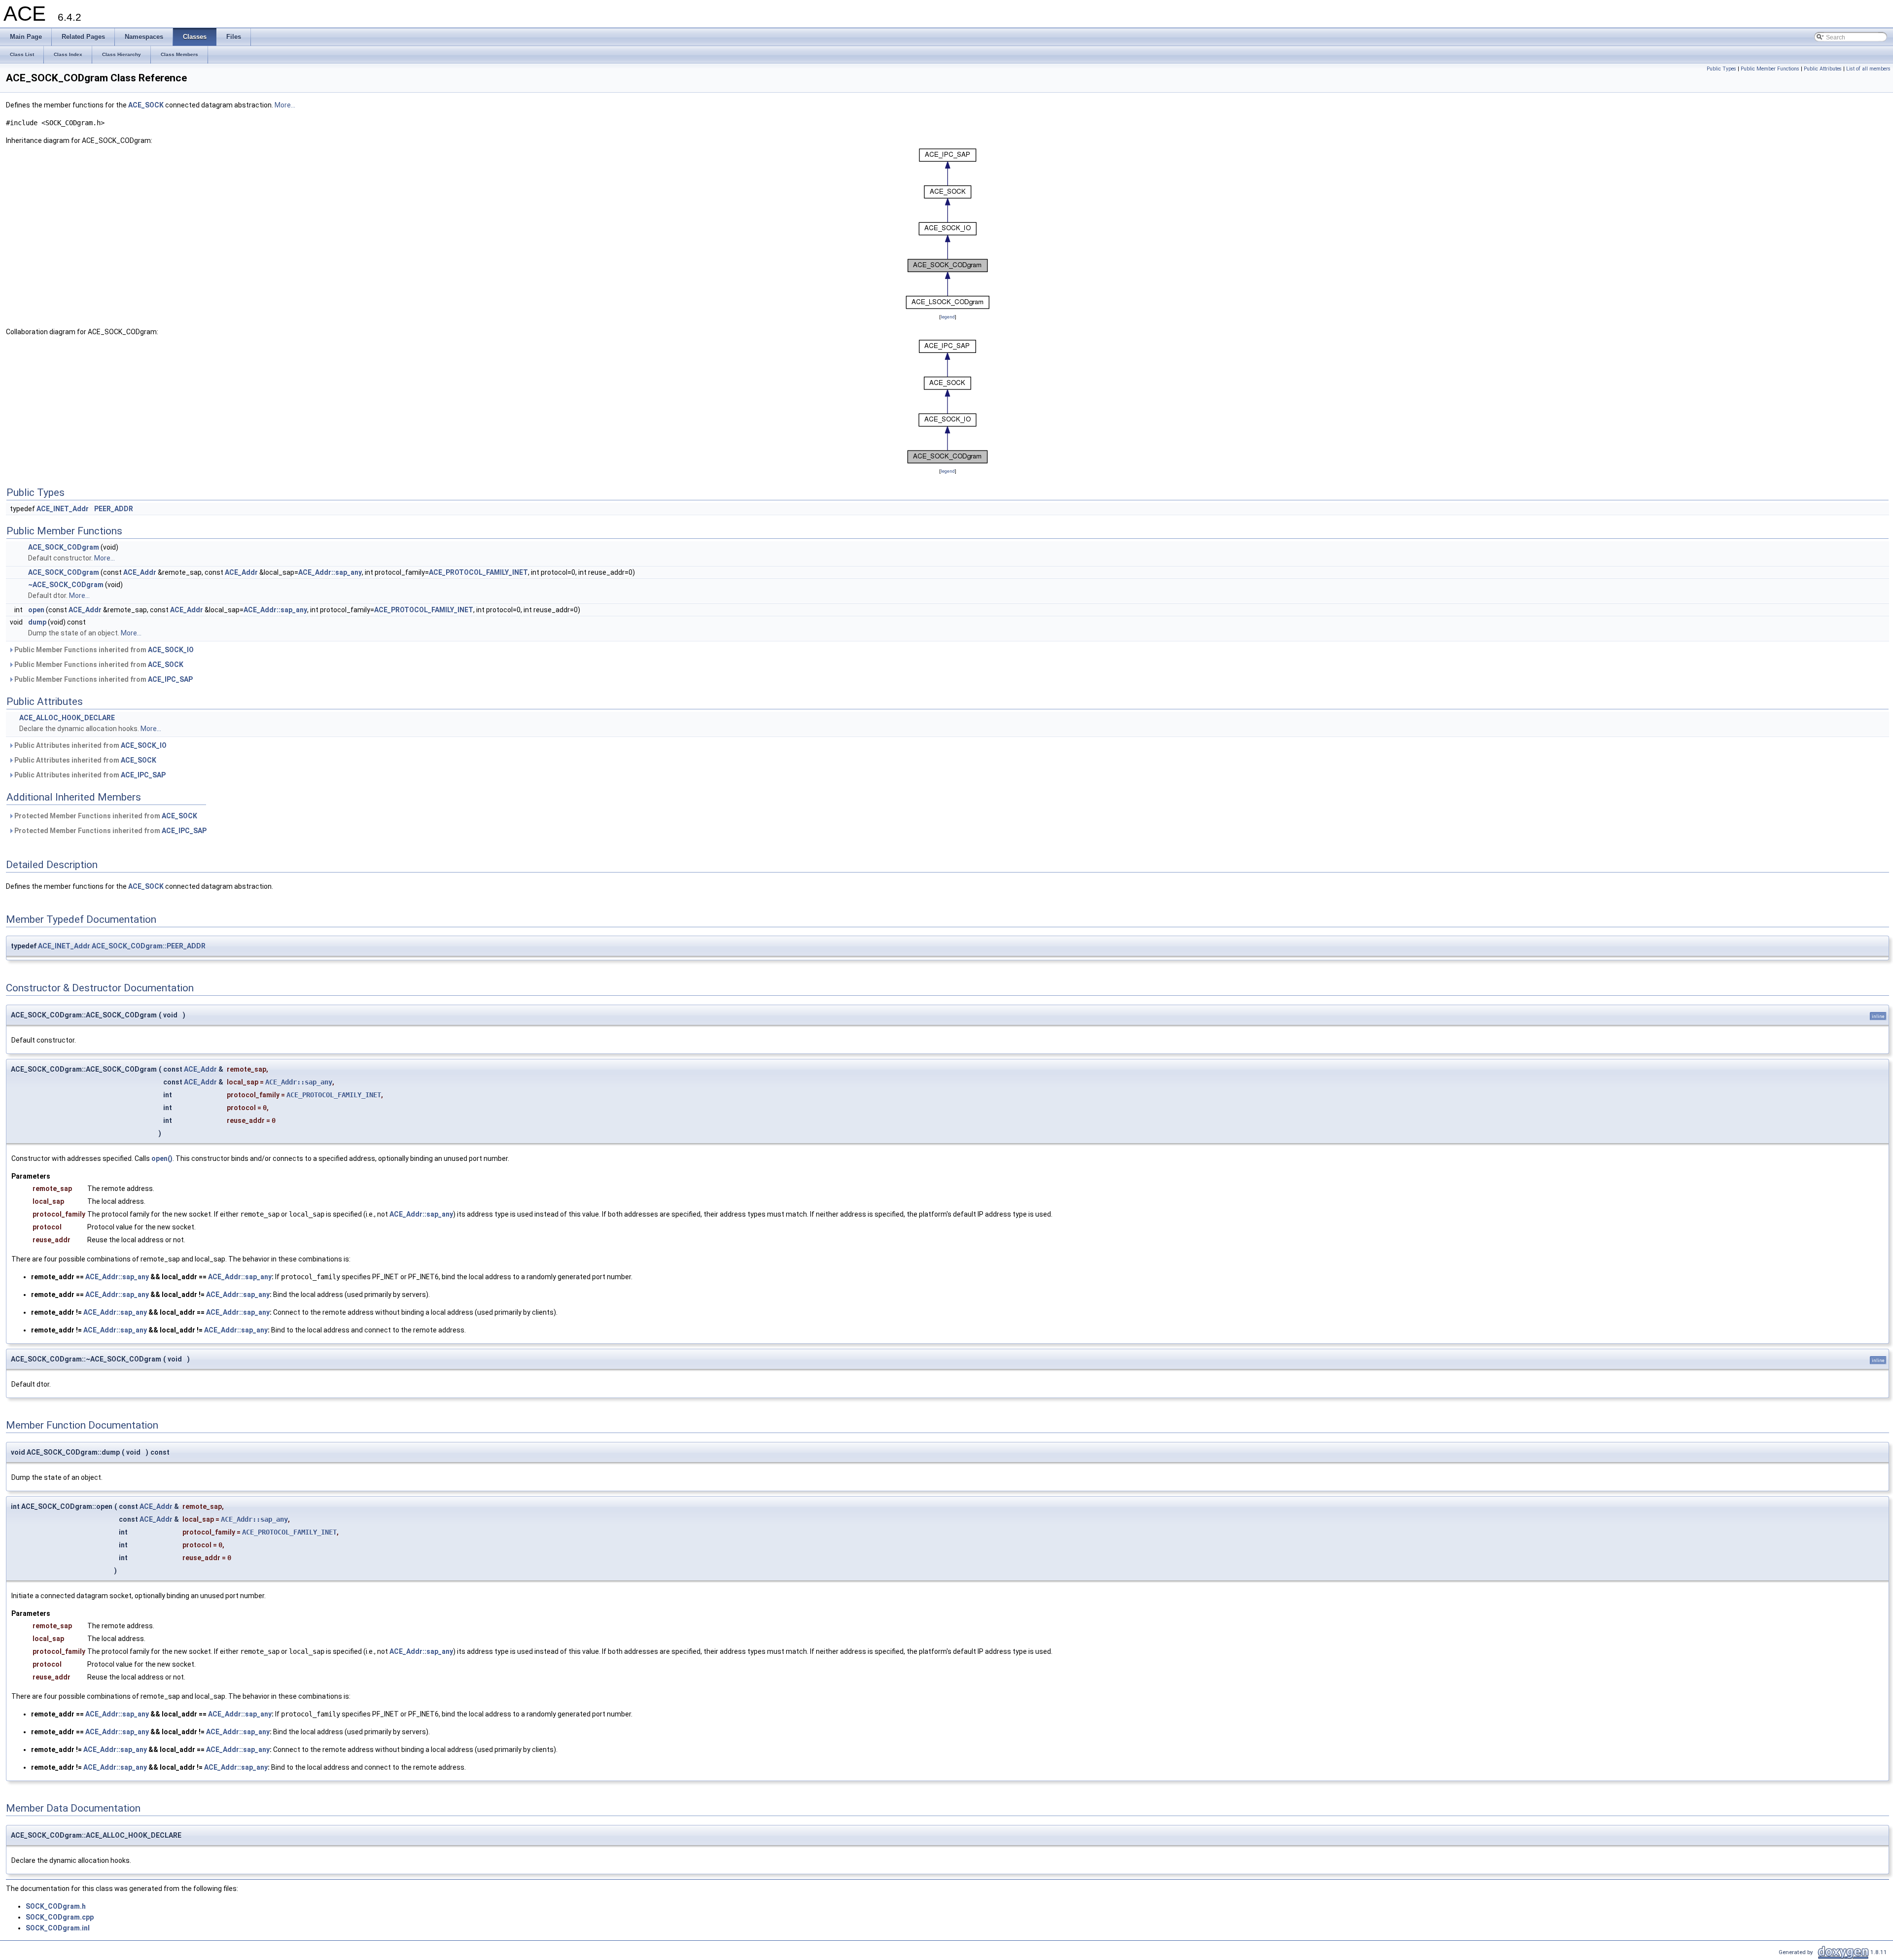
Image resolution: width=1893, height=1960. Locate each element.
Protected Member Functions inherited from (105, 816)
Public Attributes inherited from (90, 745)
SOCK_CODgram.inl (58, 1928)
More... (285, 105)
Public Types (1721, 69)
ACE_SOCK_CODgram (64, 547)
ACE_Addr (140, 572)
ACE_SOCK (146, 105)
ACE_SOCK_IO (171, 650)
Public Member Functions (1770, 69)
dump (37, 622)
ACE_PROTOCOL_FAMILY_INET (478, 572)
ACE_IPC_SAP (170, 679)
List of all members (1868, 69)
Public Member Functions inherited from (103, 650)
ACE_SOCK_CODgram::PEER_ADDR (149, 946)
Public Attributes (1823, 69)
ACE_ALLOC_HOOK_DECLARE (67, 718)
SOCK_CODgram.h (56, 1906)
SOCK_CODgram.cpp (60, 1917)
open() (162, 1158)
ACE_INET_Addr (63, 509)
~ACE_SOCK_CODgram (66, 585)
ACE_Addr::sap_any (330, 572)
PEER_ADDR (114, 509)
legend (948, 317)
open (36, 610)
